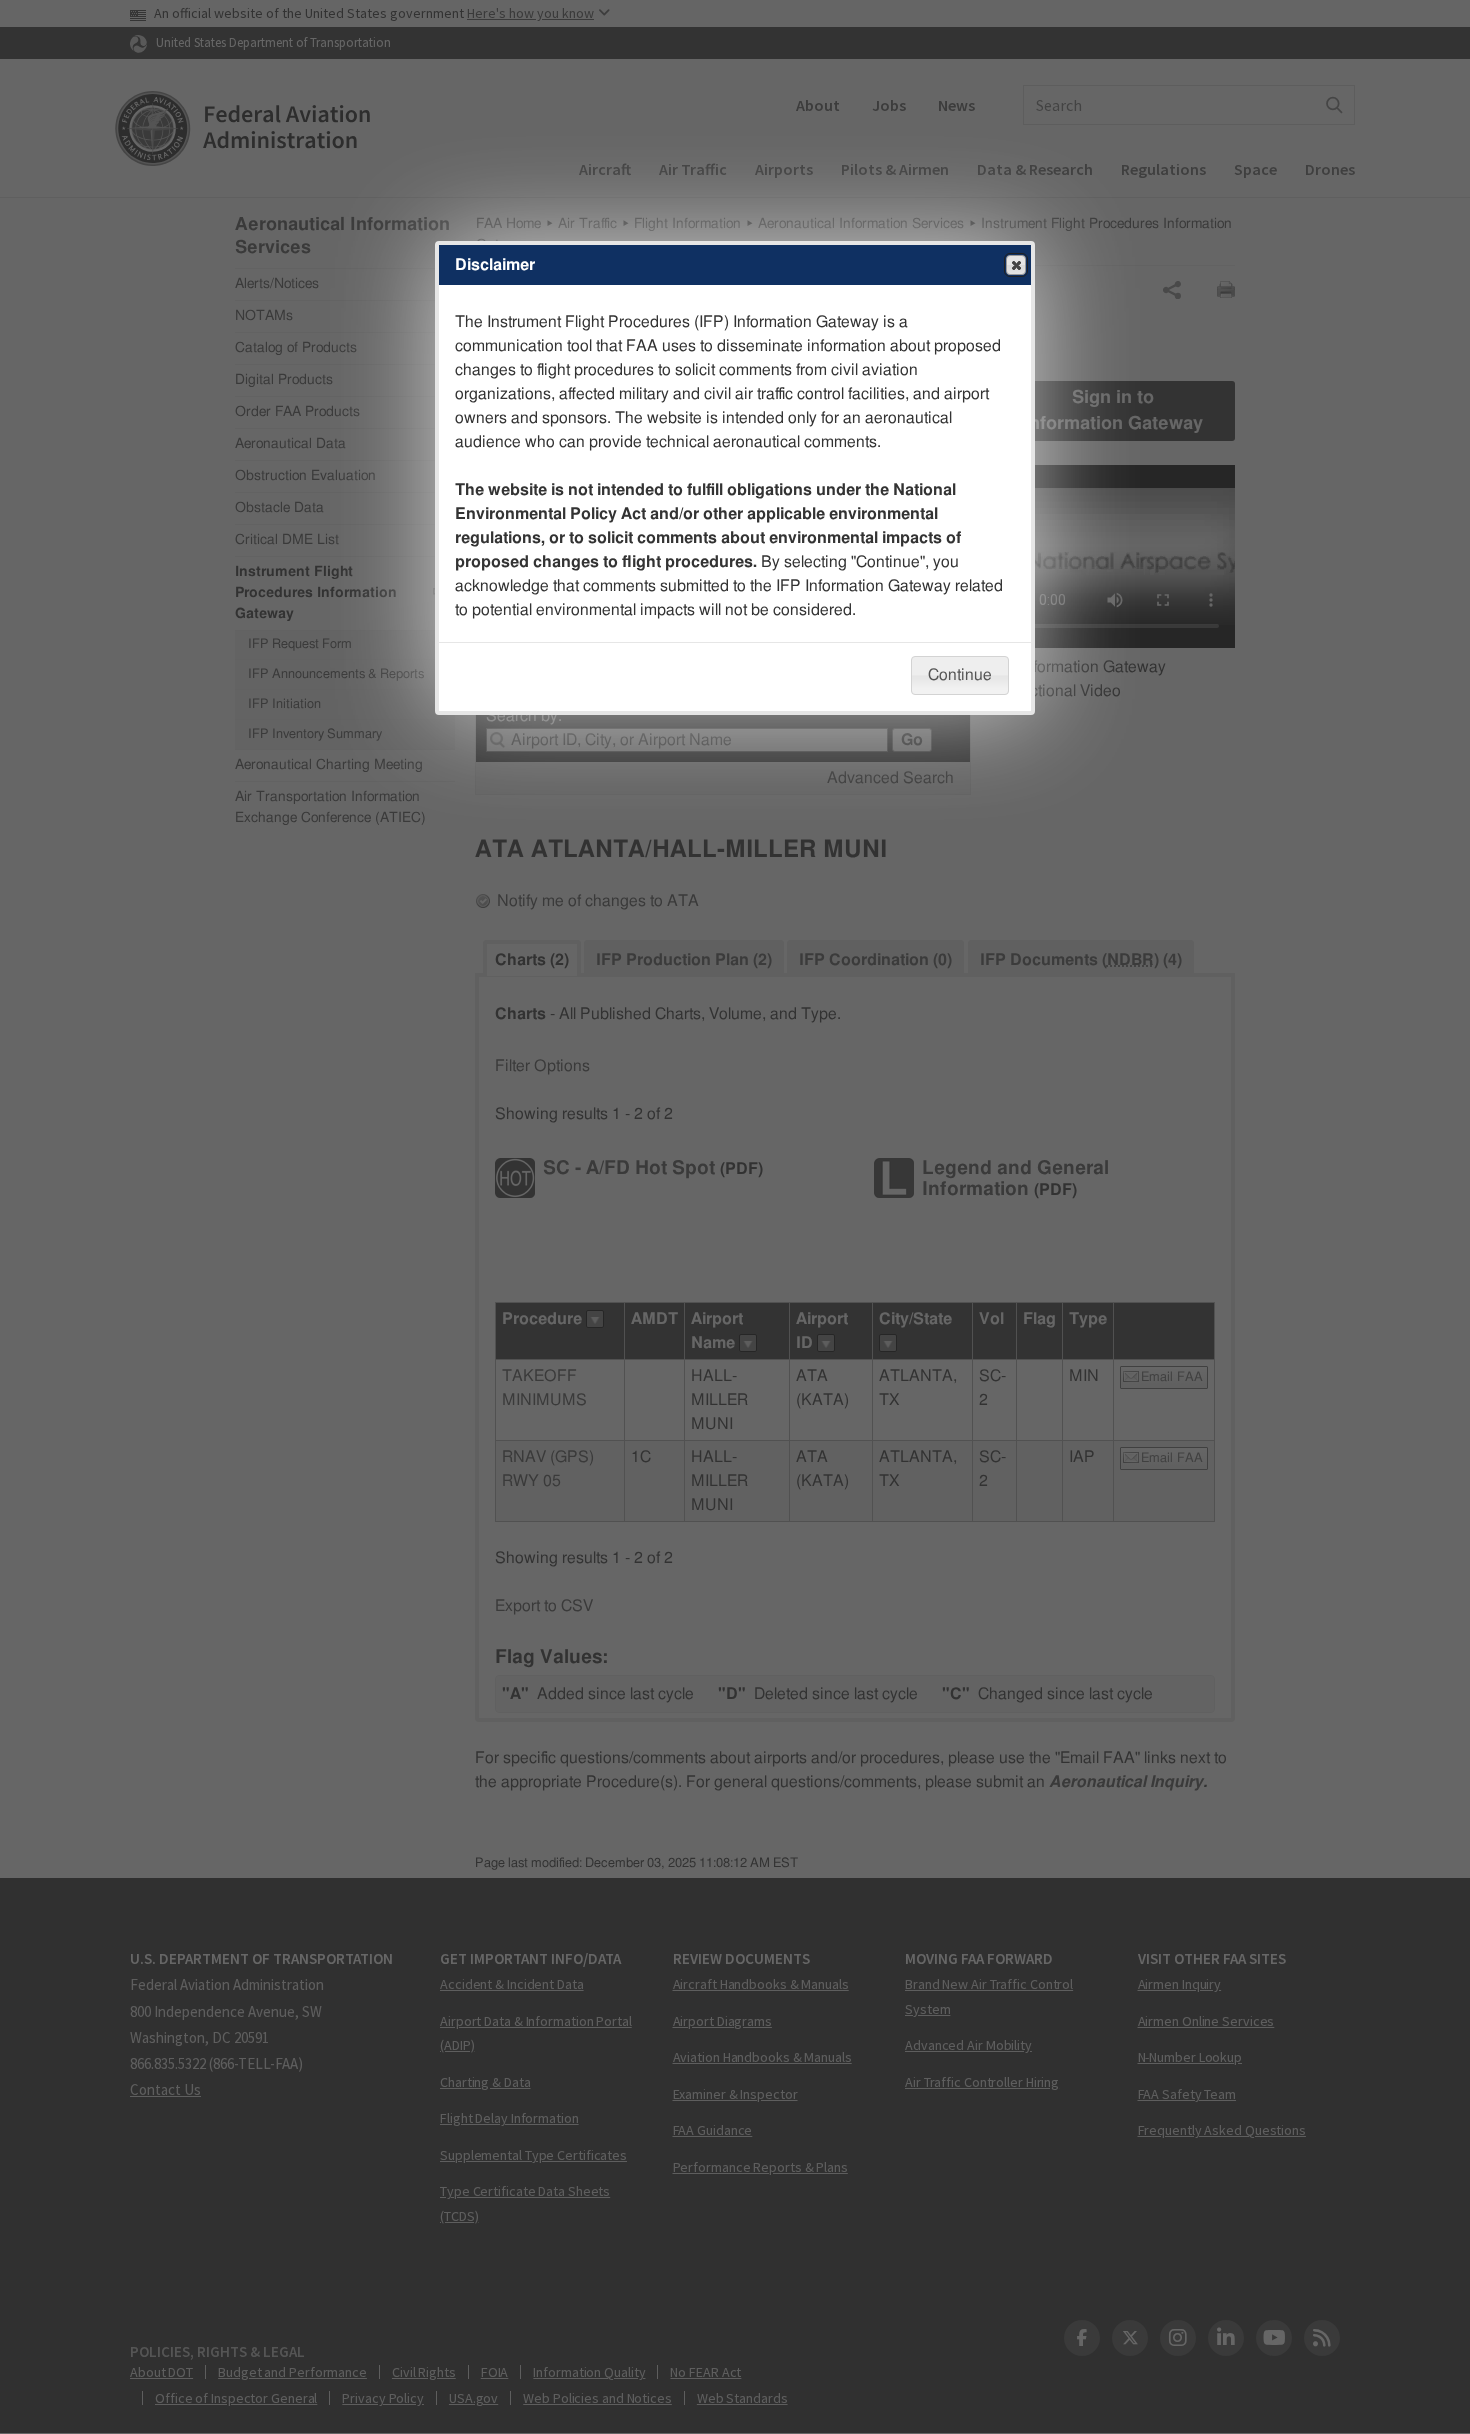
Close (1016, 265)
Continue (960, 675)
